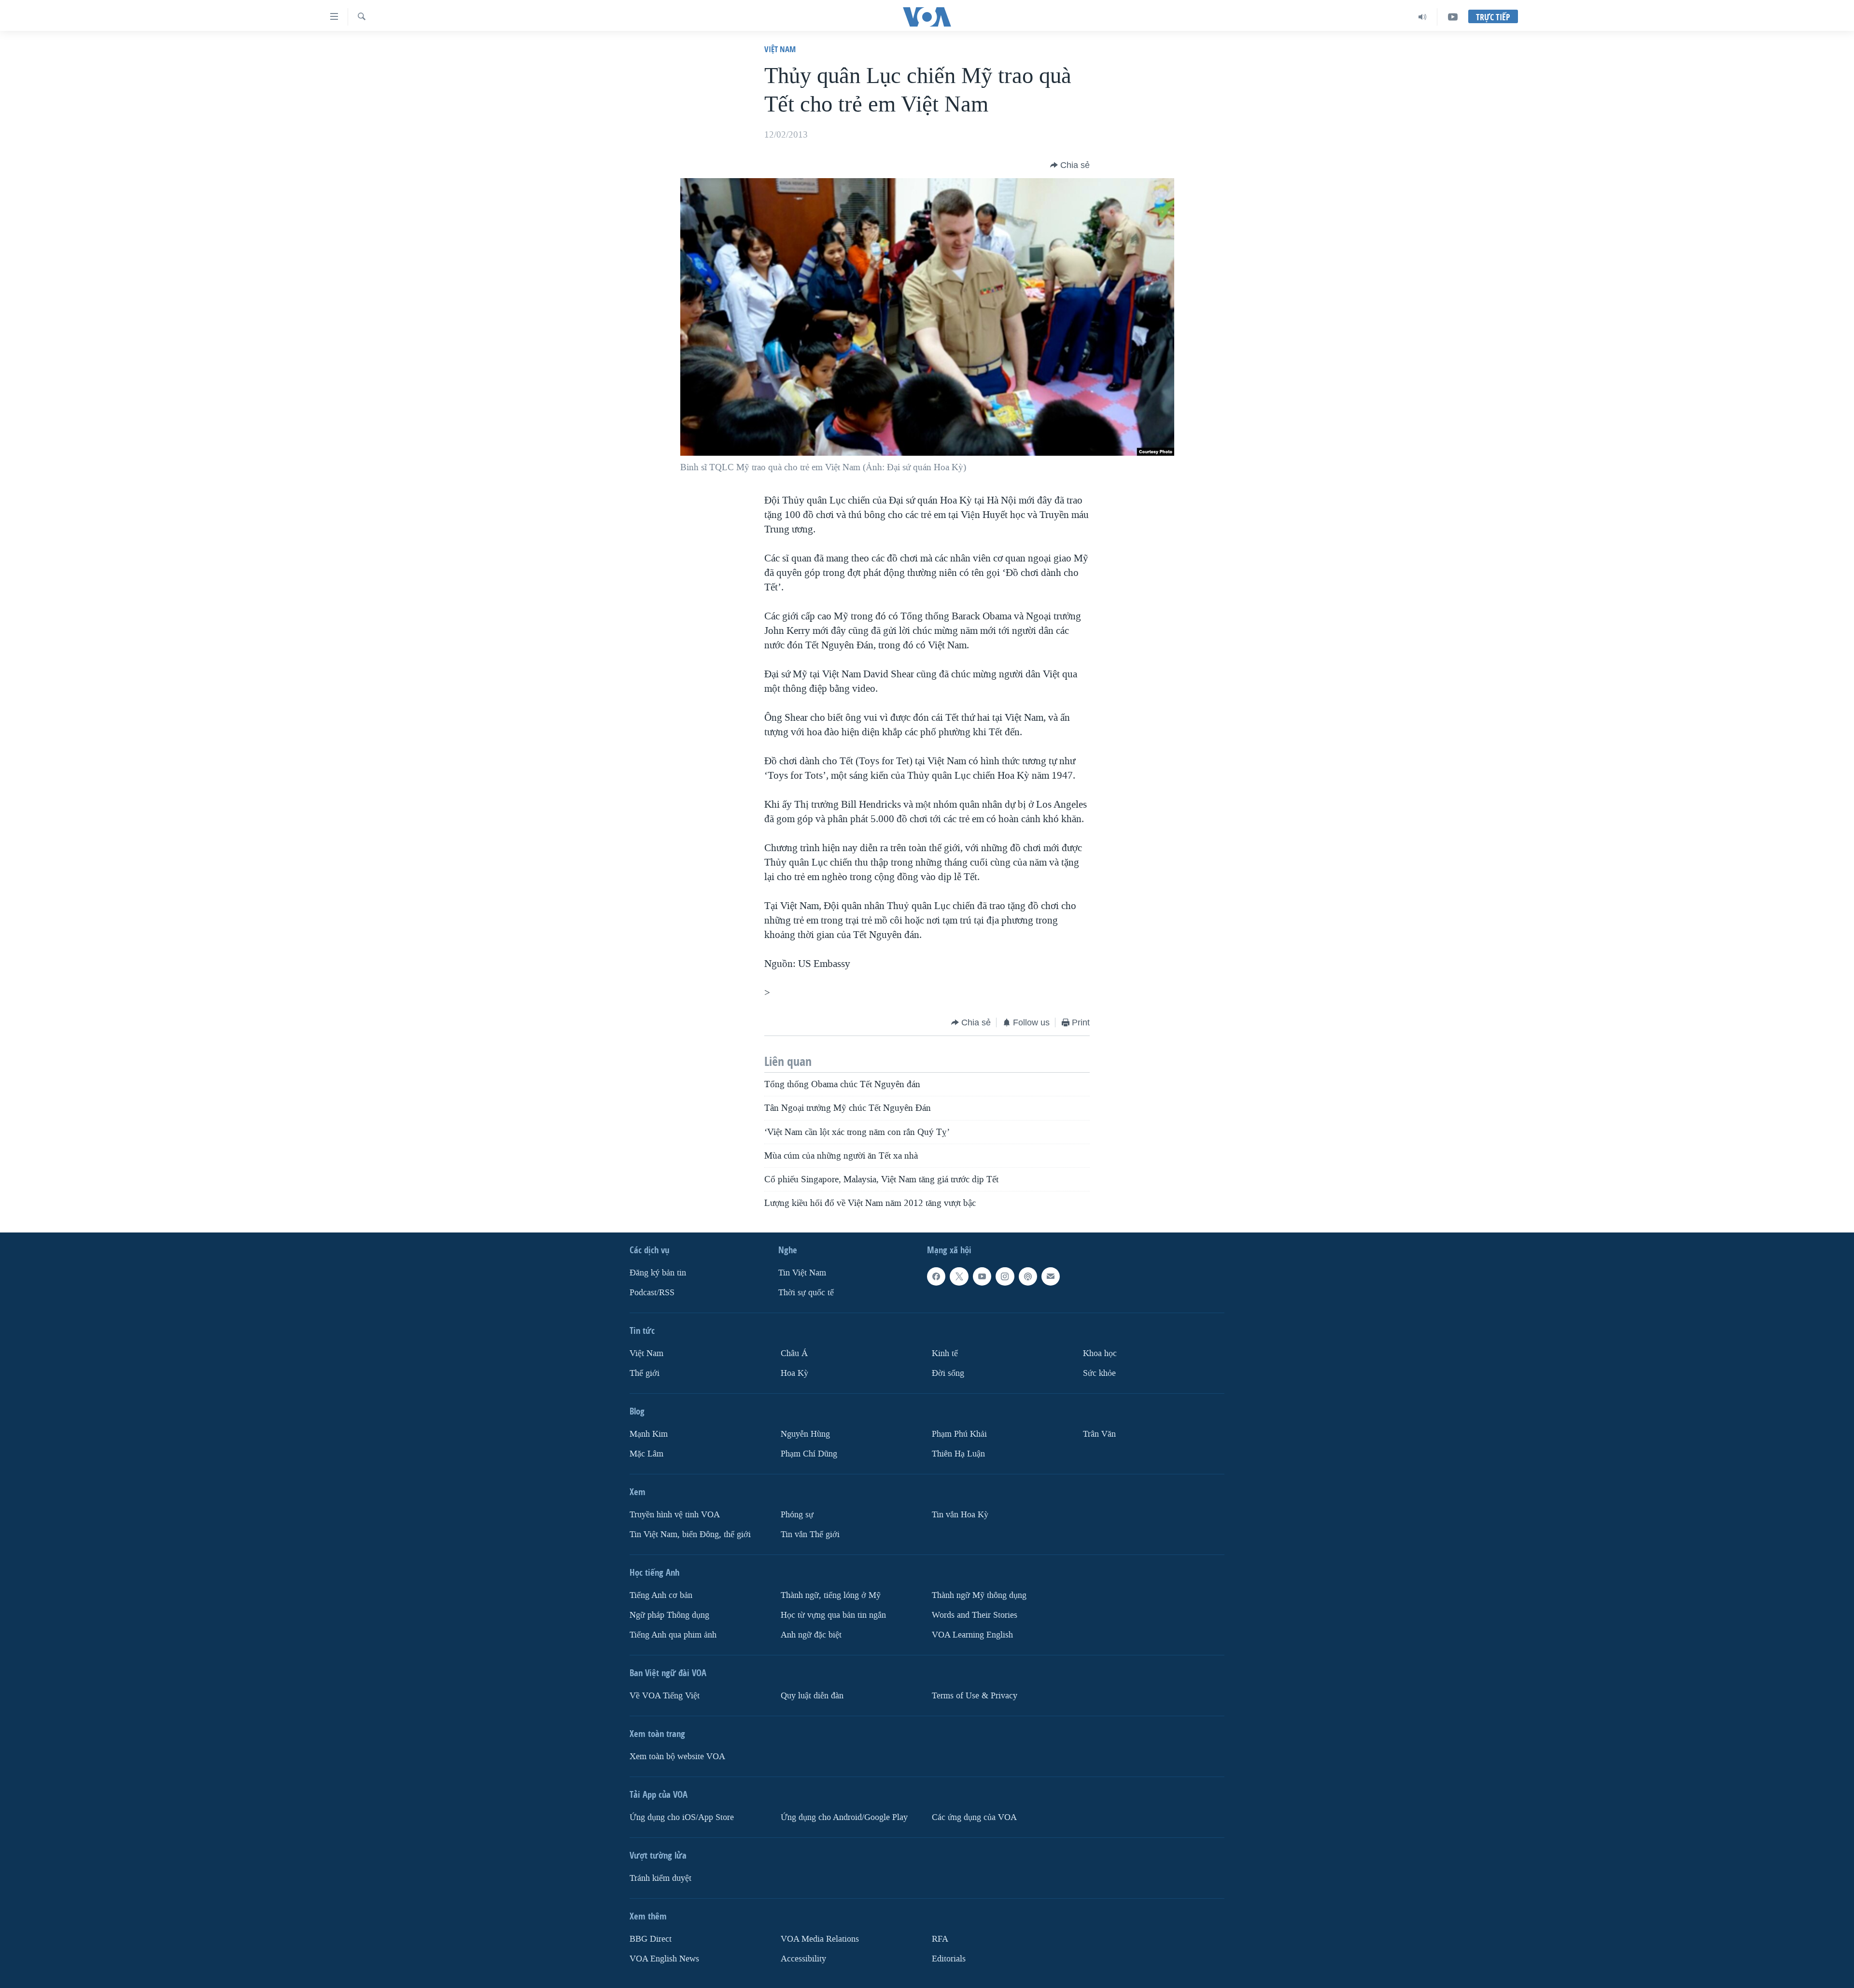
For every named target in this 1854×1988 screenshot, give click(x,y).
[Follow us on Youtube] (982, 1276)
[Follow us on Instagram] (1005, 1276)
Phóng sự (797, 1515)
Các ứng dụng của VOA (974, 1817)
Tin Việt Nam (802, 1273)
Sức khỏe (1099, 1373)
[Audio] (1423, 17)
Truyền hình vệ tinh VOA (675, 1515)
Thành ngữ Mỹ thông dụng (979, 1595)
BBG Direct (651, 1939)
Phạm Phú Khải (959, 1434)
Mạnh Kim (649, 1434)
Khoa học (1100, 1353)
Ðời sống (948, 1373)
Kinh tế (945, 1353)
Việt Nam (780, 49)
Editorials (949, 1958)
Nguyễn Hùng (805, 1434)
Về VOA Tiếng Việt (665, 1695)
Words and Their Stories (975, 1615)
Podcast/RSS (652, 1293)
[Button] (1070, 165)
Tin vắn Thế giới (810, 1534)
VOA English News (664, 1958)
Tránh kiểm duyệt (660, 1878)
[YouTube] (1453, 17)
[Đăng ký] (1051, 1276)
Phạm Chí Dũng (809, 1454)
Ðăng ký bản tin (658, 1273)
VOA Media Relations (820, 1939)
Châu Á (794, 1353)
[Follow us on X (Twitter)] (959, 1276)
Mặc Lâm (646, 1454)
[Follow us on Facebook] (936, 1276)
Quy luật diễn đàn (812, 1695)
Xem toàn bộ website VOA (677, 1756)
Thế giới (645, 1373)
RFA (940, 1939)
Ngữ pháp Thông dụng (669, 1615)
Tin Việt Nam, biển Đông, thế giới (690, 1534)
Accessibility (803, 1958)
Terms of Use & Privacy (975, 1695)
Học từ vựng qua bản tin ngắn (833, 1615)
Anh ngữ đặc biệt (811, 1634)
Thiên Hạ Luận (958, 1454)
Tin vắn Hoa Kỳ (960, 1515)
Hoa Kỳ (794, 1373)
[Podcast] (1028, 1276)
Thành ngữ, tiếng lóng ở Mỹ (831, 1595)
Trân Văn (1099, 1434)
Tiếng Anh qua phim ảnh (673, 1634)
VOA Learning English (972, 1634)
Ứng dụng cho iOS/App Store (682, 1817)
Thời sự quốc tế (806, 1293)
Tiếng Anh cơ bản (661, 1595)
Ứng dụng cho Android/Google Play (844, 1817)
